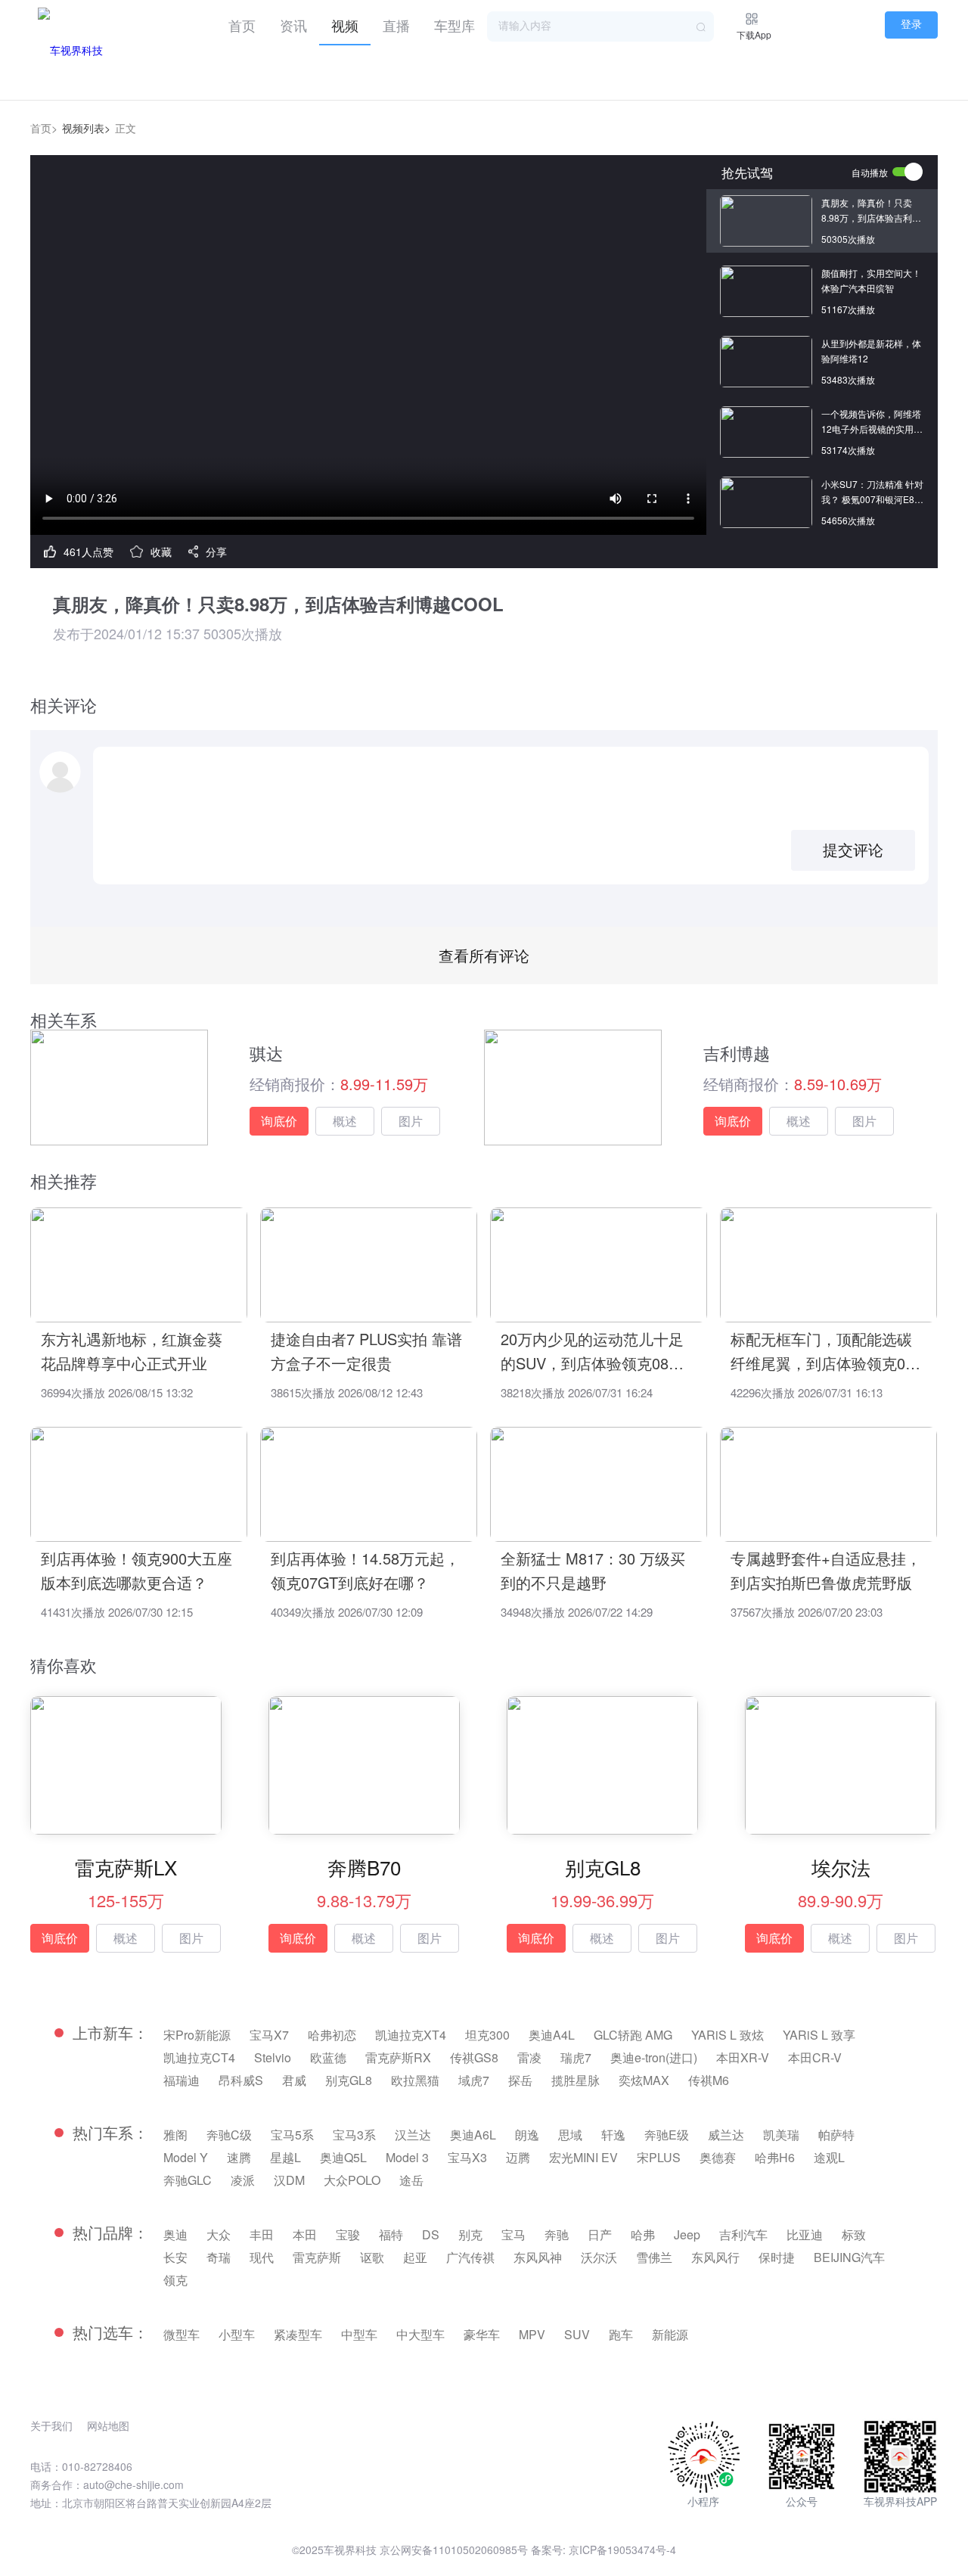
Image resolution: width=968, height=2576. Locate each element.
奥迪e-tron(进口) (654, 2057)
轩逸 (613, 2135)
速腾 (239, 2157)
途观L (829, 2157)
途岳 (411, 2180)
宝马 (513, 2234)
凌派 (243, 2180)
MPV (532, 2334)
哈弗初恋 (332, 2035)
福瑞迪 (181, 2080)
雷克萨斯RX (398, 2057)
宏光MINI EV (583, 2157)
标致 (854, 2234)
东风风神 (538, 2257)
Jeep (687, 2234)
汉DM (289, 2180)
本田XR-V (743, 2057)
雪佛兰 (654, 2257)
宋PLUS (659, 2157)
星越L (285, 2157)
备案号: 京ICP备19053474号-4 (603, 2550)
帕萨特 (836, 2135)
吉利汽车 (743, 2234)
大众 (219, 2234)
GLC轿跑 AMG (633, 2035)
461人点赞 (88, 552)
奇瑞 (219, 2257)
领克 (175, 2280)
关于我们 (51, 2425)
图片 (411, 1121)
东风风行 (715, 2257)
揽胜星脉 (576, 2080)
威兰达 (726, 2135)
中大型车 (420, 2334)
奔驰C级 (229, 2135)
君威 (294, 2080)
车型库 (455, 25)
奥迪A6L (473, 2135)
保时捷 (777, 2257)
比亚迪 (805, 2234)
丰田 (262, 2234)
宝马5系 (292, 2135)
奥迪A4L (552, 2035)
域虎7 (474, 2080)
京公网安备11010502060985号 (454, 2550)
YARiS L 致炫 (728, 2035)
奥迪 (175, 2234)
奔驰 (557, 2234)
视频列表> (86, 128)
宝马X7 (269, 2035)
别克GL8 (349, 2080)
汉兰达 (413, 2135)
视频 (345, 25)
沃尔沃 (599, 2257)
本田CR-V (815, 2057)
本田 (305, 2234)
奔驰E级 (667, 2135)
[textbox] (600, 26)
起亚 (415, 2257)
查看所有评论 (484, 955)
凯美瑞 (781, 2135)
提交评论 (853, 850)
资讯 (293, 25)
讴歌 (372, 2257)
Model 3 (407, 2157)
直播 (396, 25)
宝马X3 (467, 2157)
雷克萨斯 (317, 2257)
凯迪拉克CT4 (199, 2057)
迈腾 (518, 2157)
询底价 (279, 1121)
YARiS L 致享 (819, 2035)
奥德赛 (718, 2157)
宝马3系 (354, 2135)
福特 (391, 2234)
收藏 (161, 552)
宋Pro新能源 (197, 2035)
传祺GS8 (474, 2057)
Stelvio (273, 2057)
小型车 (237, 2334)
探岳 (520, 2080)
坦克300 (487, 2035)
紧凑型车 (298, 2334)
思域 (570, 2135)
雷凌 (529, 2057)
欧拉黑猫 (415, 2080)
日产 (600, 2234)
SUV (577, 2334)
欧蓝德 (328, 2057)
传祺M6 (709, 2080)
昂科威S (241, 2080)
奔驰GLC (188, 2180)
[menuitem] (242, 23)
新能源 (670, 2334)
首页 (242, 25)
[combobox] (600, 26)
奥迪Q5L (343, 2157)
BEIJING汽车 (849, 2257)
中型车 (359, 2334)
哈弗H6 (775, 2157)
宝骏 (348, 2234)
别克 (470, 2234)
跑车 (621, 2334)
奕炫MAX (644, 2080)
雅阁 (175, 2135)
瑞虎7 (576, 2057)
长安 (175, 2257)
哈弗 (643, 2234)
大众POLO (352, 2180)
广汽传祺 (470, 2257)
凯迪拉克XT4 (411, 2035)
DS (431, 2234)
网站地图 (108, 2425)
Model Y (186, 2157)
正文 (126, 128)
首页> (44, 128)
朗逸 (527, 2135)
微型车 (181, 2334)
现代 (262, 2257)
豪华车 (482, 2334)
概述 (345, 1121)
